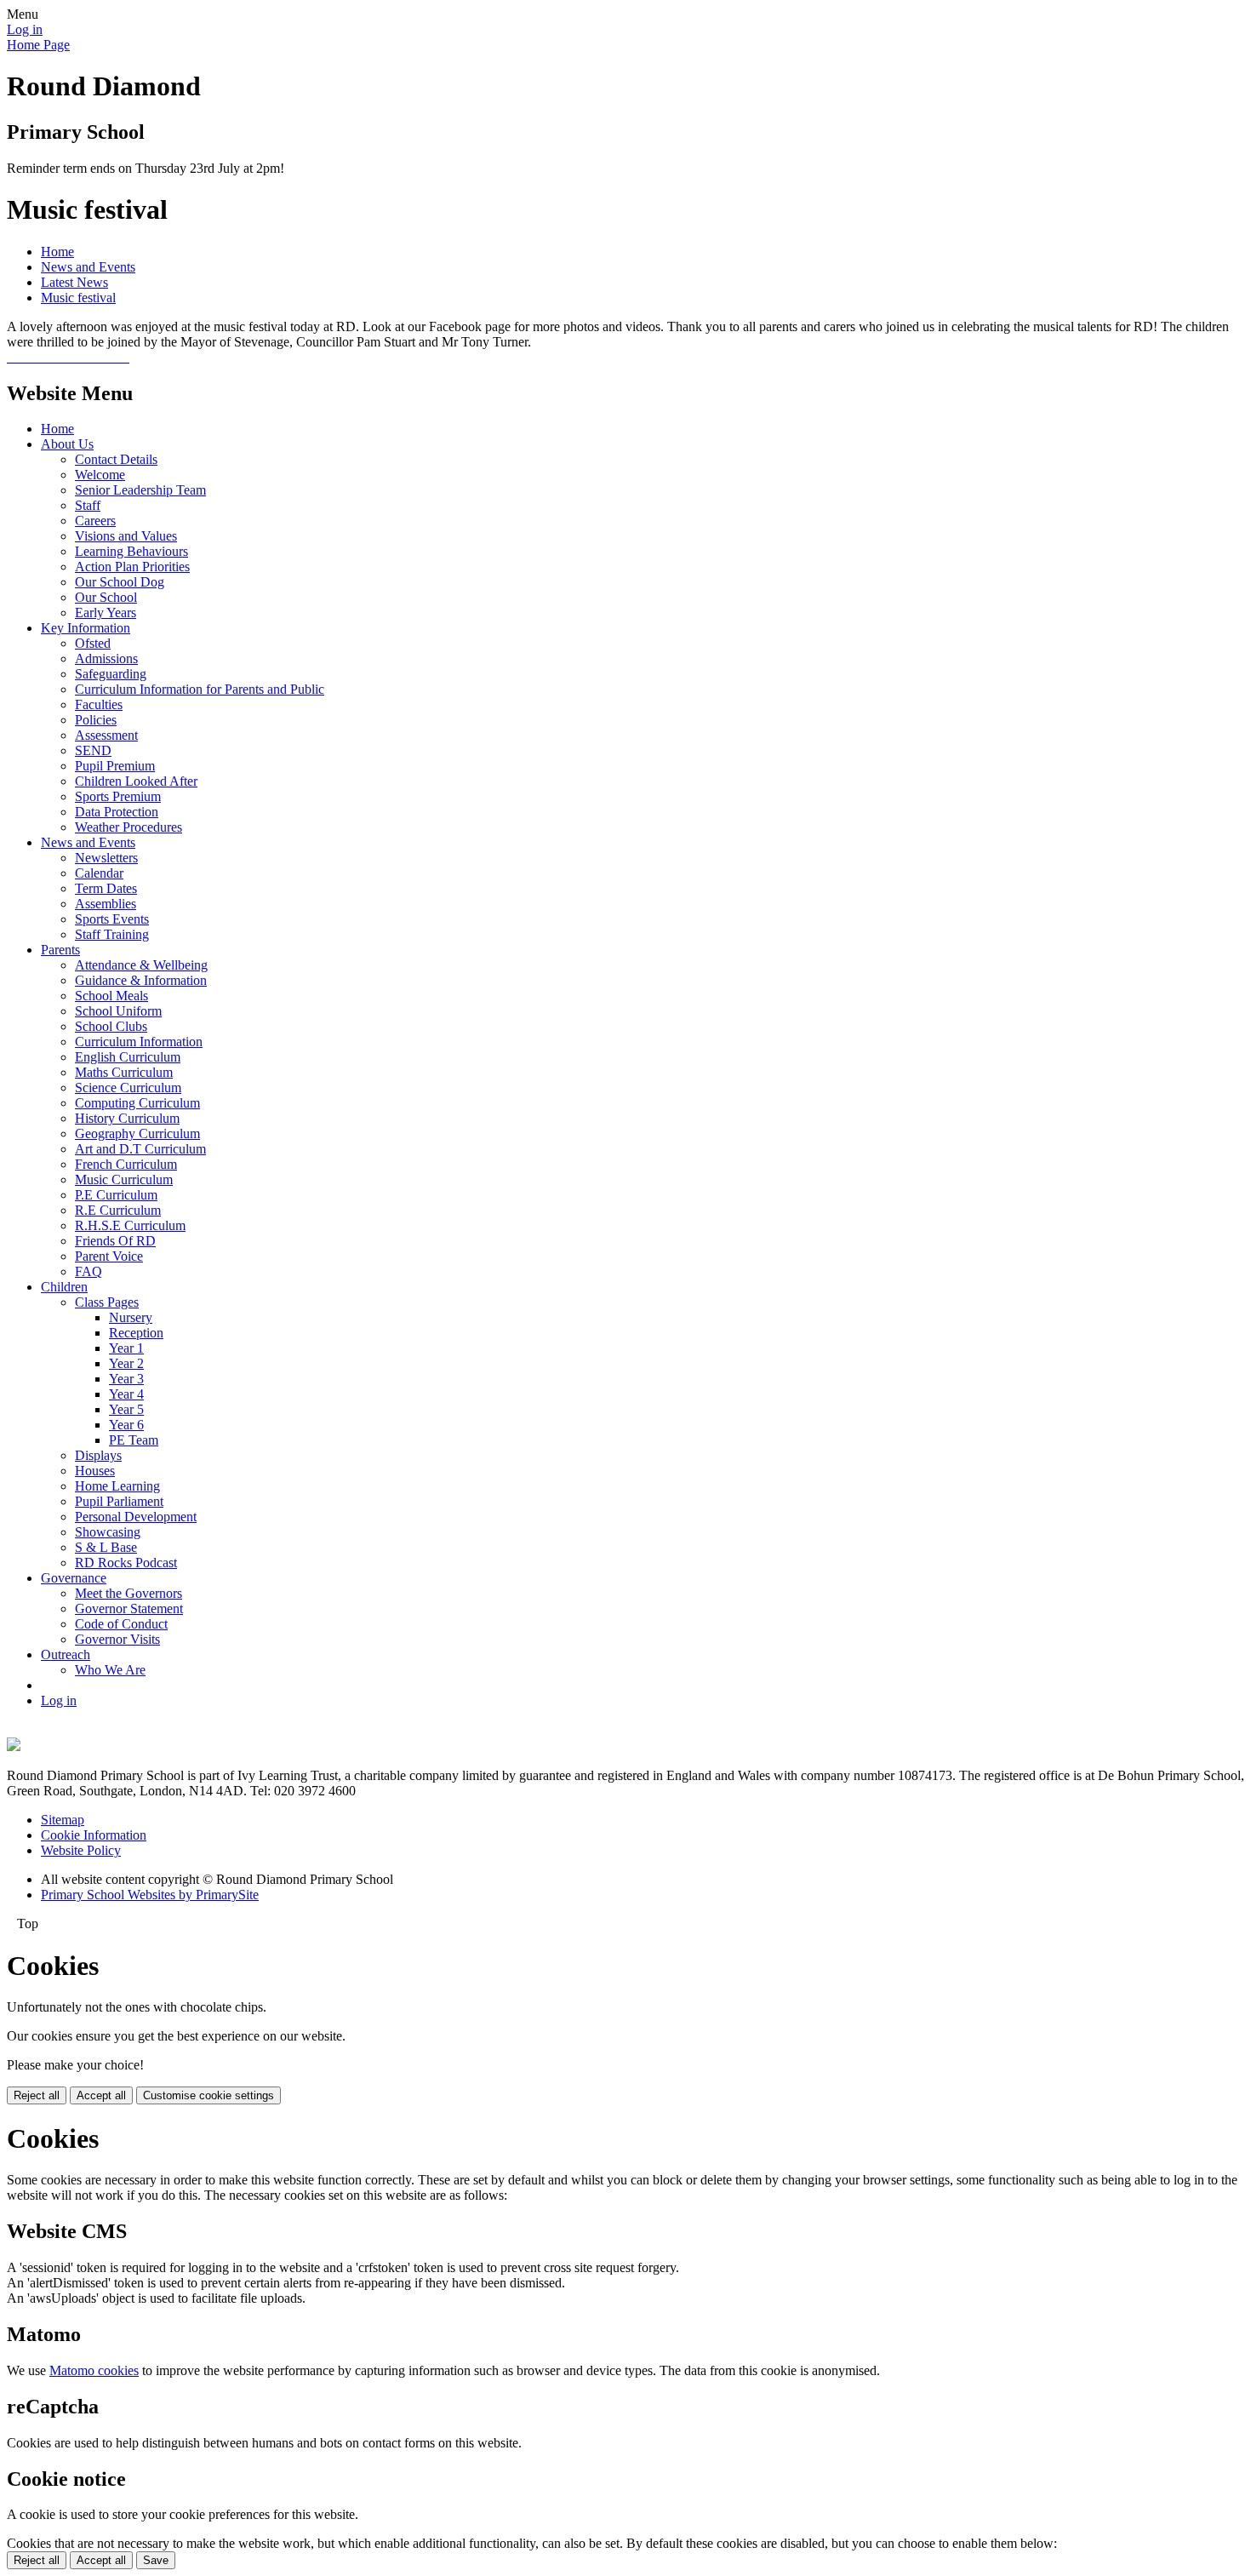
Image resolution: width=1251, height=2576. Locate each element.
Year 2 (126, 1363)
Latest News (74, 282)
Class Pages (107, 1302)
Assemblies (106, 904)
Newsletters (106, 858)
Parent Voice (109, 1256)
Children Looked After (136, 781)
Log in (25, 29)
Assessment (106, 735)
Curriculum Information (139, 1042)
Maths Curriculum (124, 1072)
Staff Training (112, 934)
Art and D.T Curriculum (140, 1149)
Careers (95, 521)
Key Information (86, 628)
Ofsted (93, 643)
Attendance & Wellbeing (141, 965)
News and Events (88, 267)
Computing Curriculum (137, 1103)
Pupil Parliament (119, 1501)
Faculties (99, 704)
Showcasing (108, 1532)
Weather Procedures (129, 827)
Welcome (100, 475)
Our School (106, 597)
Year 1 (126, 1348)
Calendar (99, 873)
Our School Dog (120, 582)
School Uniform (118, 1011)
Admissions (106, 658)
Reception (136, 1333)
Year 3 (126, 1379)
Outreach (66, 1654)
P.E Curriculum (116, 1195)
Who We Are (110, 1670)
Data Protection (117, 812)
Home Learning (117, 1486)
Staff (88, 505)
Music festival (78, 298)
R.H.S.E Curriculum (130, 1225)
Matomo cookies (94, 2370)
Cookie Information (94, 1835)
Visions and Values (126, 536)
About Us (67, 444)
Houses (95, 1471)
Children (64, 1287)
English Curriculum (128, 1057)
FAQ (89, 1271)
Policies (96, 720)
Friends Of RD (115, 1241)
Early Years (106, 613)
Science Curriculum (128, 1088)
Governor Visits (117, 1639)
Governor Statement (129, 1609)
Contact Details (116, 459)
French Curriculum (126, 1164)
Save (156, 2560)
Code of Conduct (121, 1624)
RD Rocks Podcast (126, 1563)
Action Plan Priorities (132, 567)
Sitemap (63, 1820)
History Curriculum (127, 1118)
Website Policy (81, 1850)
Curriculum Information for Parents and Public (200, 689)
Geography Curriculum (137, 1133)
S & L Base (106, 1547)
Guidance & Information (141, 980)
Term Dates (106, 888)
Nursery (131, 1317)
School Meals (111, 996)
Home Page (38, 45)
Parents (60, 950)
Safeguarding (111, 674)
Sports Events (112, 919)
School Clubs (111, 1026)
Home (57, 252)
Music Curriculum (124, 1179)
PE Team (134, 1440)
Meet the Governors (129, 1593)
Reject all (37, 2095)
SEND (93, 750)
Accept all (101, 2095)
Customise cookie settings (208, 2095)
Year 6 (126, 1425)
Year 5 (126, 1409)
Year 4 (126, 1394)
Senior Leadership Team (140, 490)
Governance (74, 1578)
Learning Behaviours (131, 551)
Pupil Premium (115, 766)
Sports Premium (118, 796)
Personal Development (136, 1517)
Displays (98, 1455)
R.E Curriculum (118, 1210)
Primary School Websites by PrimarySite (150, 1895)
